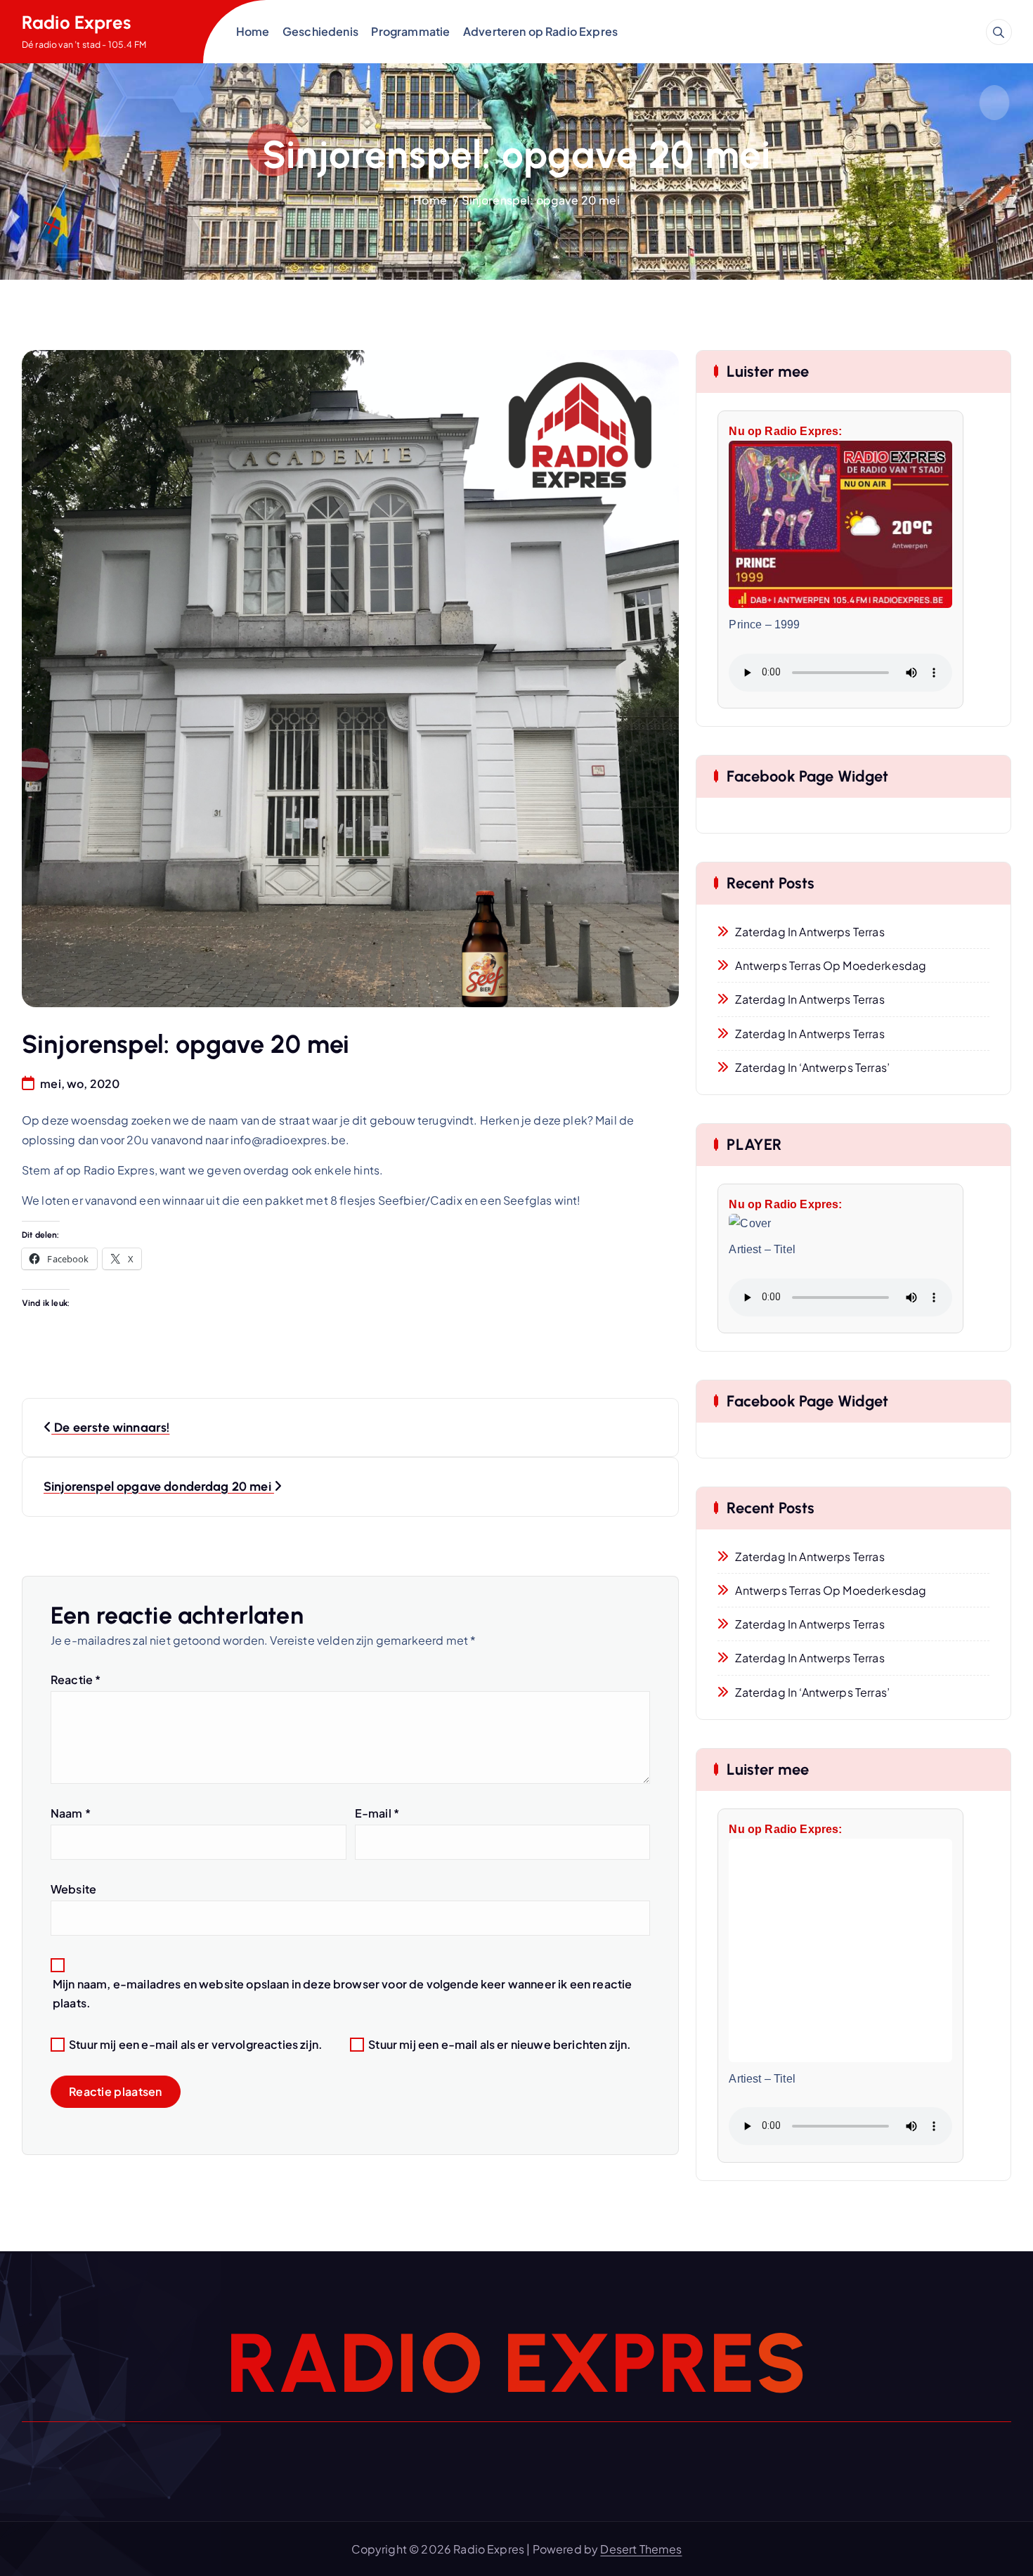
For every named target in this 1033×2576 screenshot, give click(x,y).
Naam (71, 1813)
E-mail (377, 1813)
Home (253, 31)
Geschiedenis (320, 31)
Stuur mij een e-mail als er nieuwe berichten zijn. (500, 2044)
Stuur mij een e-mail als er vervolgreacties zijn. (196, 2044)
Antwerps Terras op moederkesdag (831, 965)
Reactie (76, 1679)
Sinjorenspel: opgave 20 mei (540, 200)
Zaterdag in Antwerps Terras (810, 932)
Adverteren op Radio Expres (540, 31)
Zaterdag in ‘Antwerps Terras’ (812, 1067)
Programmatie (410, 31)
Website (73, 1889)
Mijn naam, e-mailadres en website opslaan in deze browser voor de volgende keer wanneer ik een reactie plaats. (342, 1993)
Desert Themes (641, 2549)
